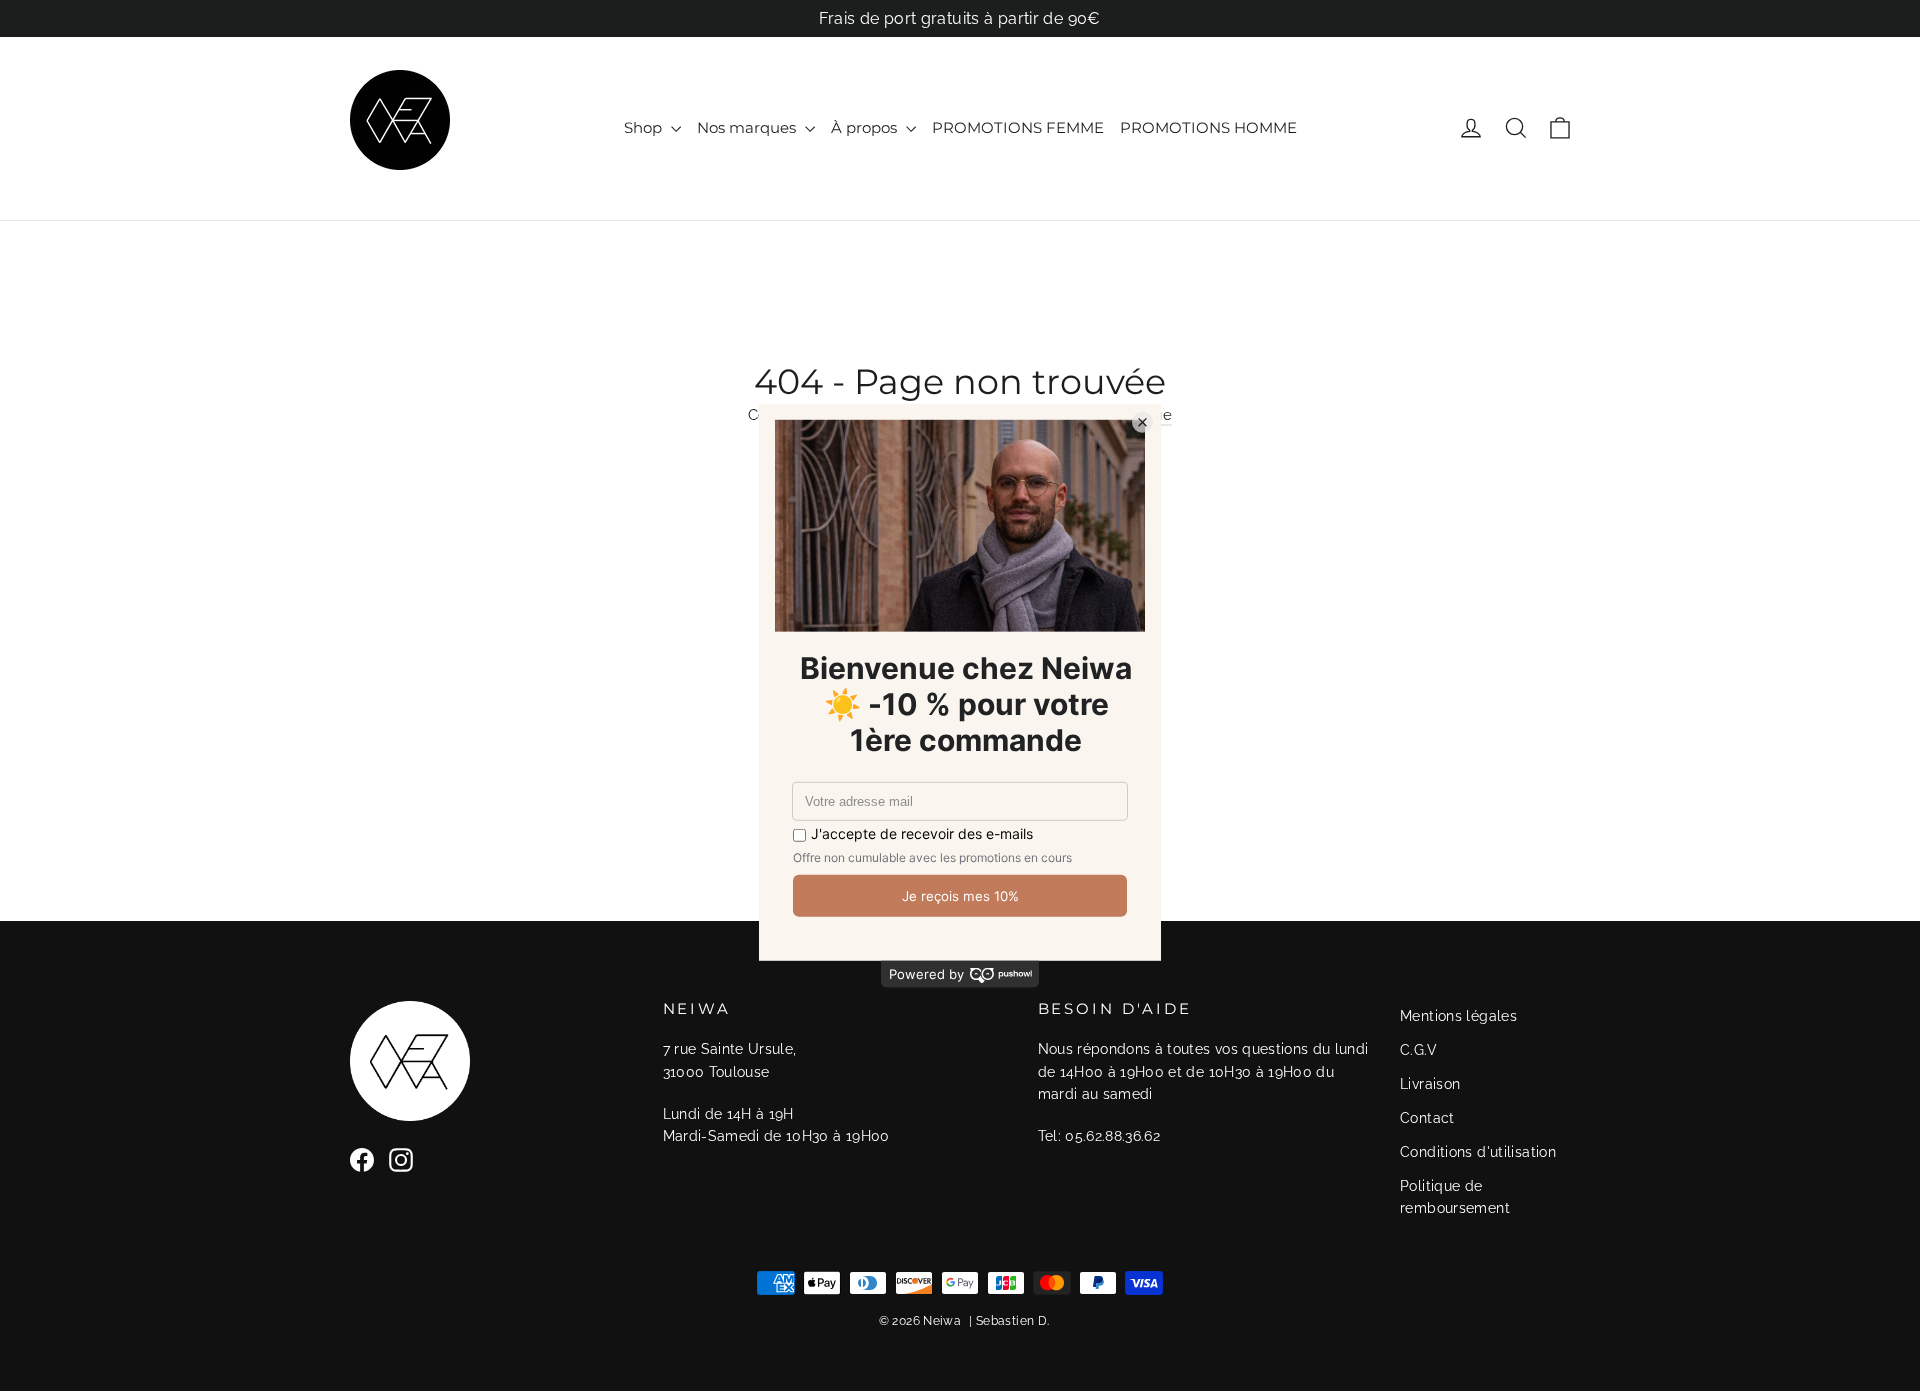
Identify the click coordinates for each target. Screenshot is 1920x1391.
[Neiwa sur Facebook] (362, 1159)
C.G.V (1418, 1050)
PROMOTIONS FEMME (1018, 127)
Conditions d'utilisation (1478, 1152)
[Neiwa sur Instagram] (401, 1159)
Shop (645, 127)
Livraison (1430, 1084)
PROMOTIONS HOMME (1208, 127)
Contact (1427, 1118)
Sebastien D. (1013, 1321)
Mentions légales (1458, 1016)
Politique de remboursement (1455, 1197)
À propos (866, 127)
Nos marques (748, 127)
